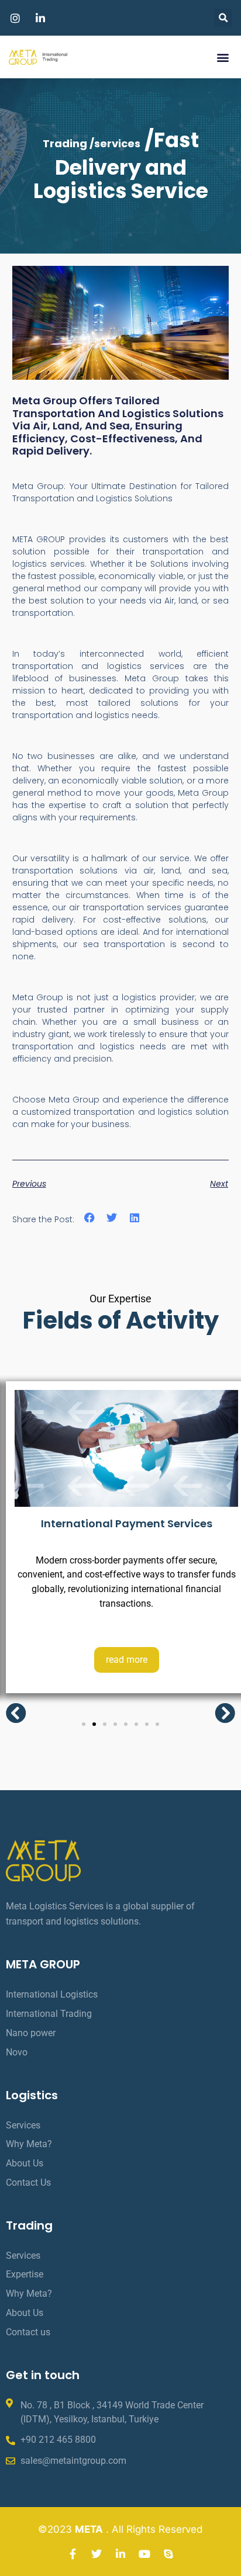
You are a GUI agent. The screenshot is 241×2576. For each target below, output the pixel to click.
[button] (223, 18)
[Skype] (168, 2554)
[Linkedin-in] (120, 2554)
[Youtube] (144, 2554)
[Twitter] (97, 2554)
